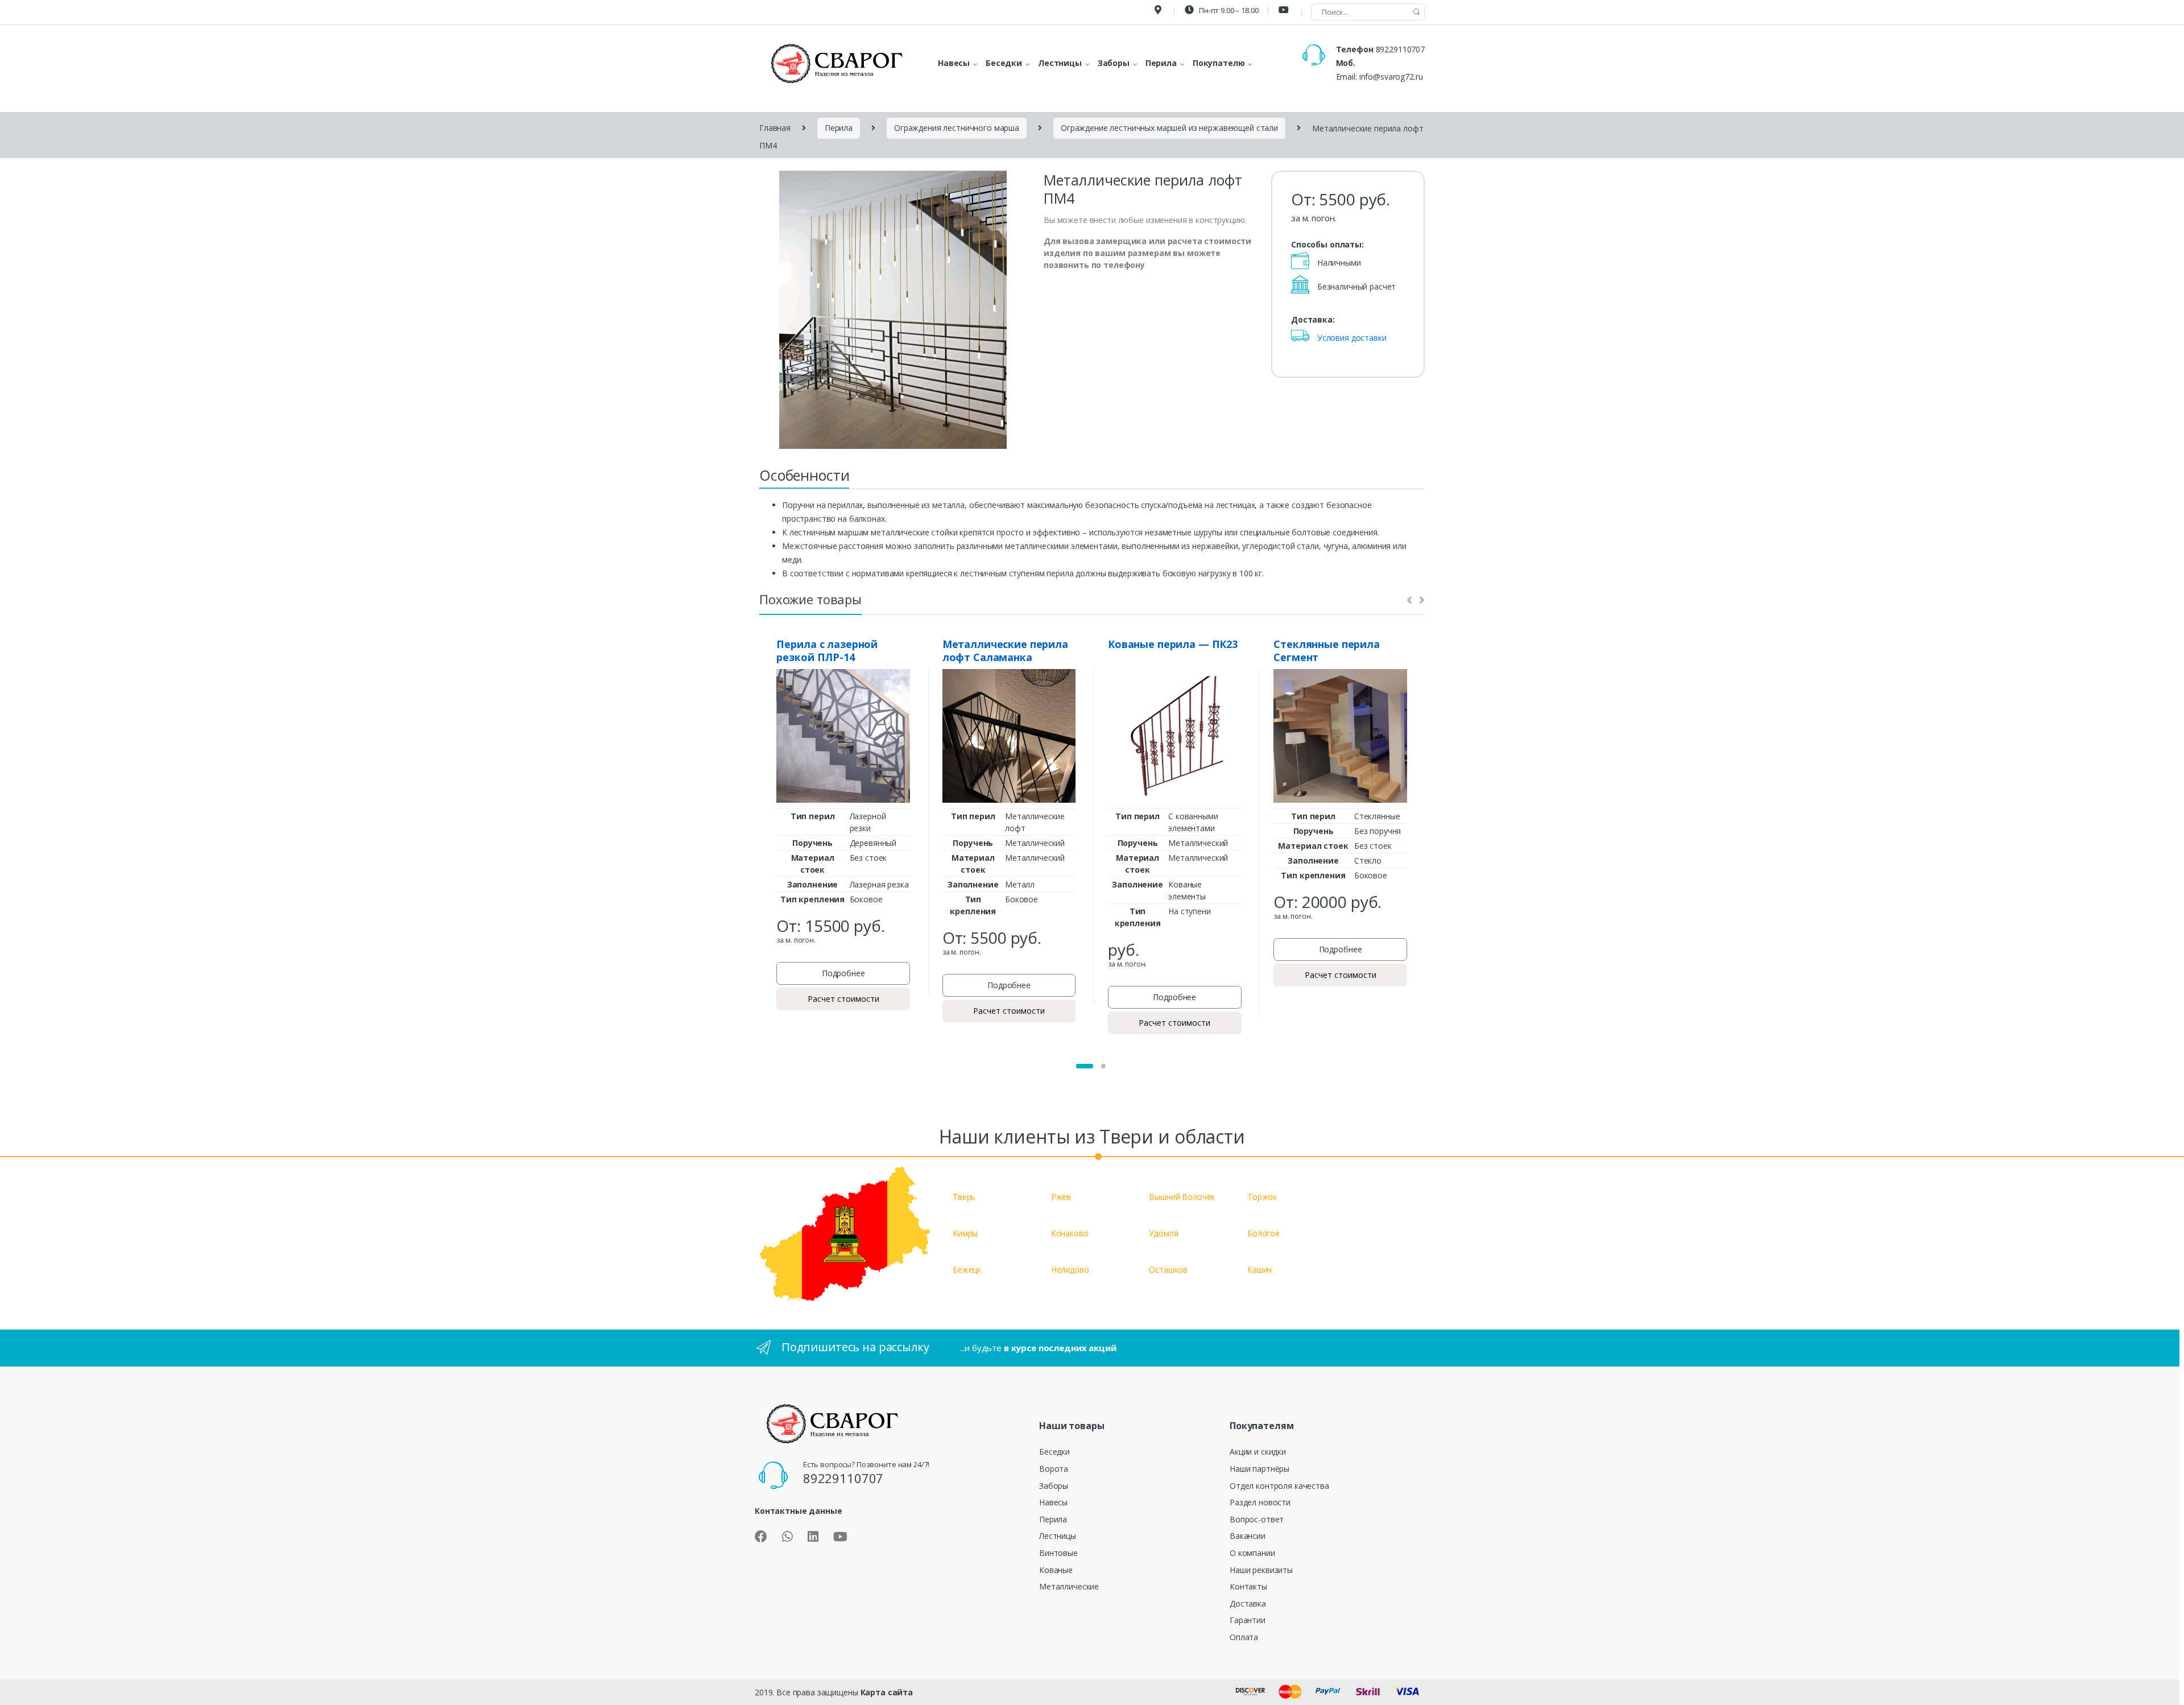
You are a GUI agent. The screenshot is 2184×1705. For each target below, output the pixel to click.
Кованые (1056, 1570)
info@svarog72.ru (1391, 77)
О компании (1252, 1553)
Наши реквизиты (1261, 1570)
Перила (839, 128)
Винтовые (1058, 1553)
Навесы (1053, 1502)
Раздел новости (1260, 1502)
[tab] (804, 478)
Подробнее (843, 973)
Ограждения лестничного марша (957, 128)
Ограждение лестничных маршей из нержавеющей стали (1169, 128)
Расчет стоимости (843, 999)
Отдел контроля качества (1279, 1486)
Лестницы (1058, 1536)
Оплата (1244, 1637)
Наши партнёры (1259, 1469)
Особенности (804, 475)
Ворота (1054, 1469)
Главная (775, 128)
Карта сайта (887, 1692)
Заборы (1054, 1486)
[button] (1085, 1066)
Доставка (1248, 1603)
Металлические (1069, 1586)
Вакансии (1248, 1536)
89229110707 (1400, 49)
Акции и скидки (1258, 1452)
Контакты (1248, 1586)
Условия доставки (1352, 338)
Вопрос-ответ (1257, 1519)
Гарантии (1248, 1620)
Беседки (1054, 1452)
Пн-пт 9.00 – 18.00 (1228, 10)
